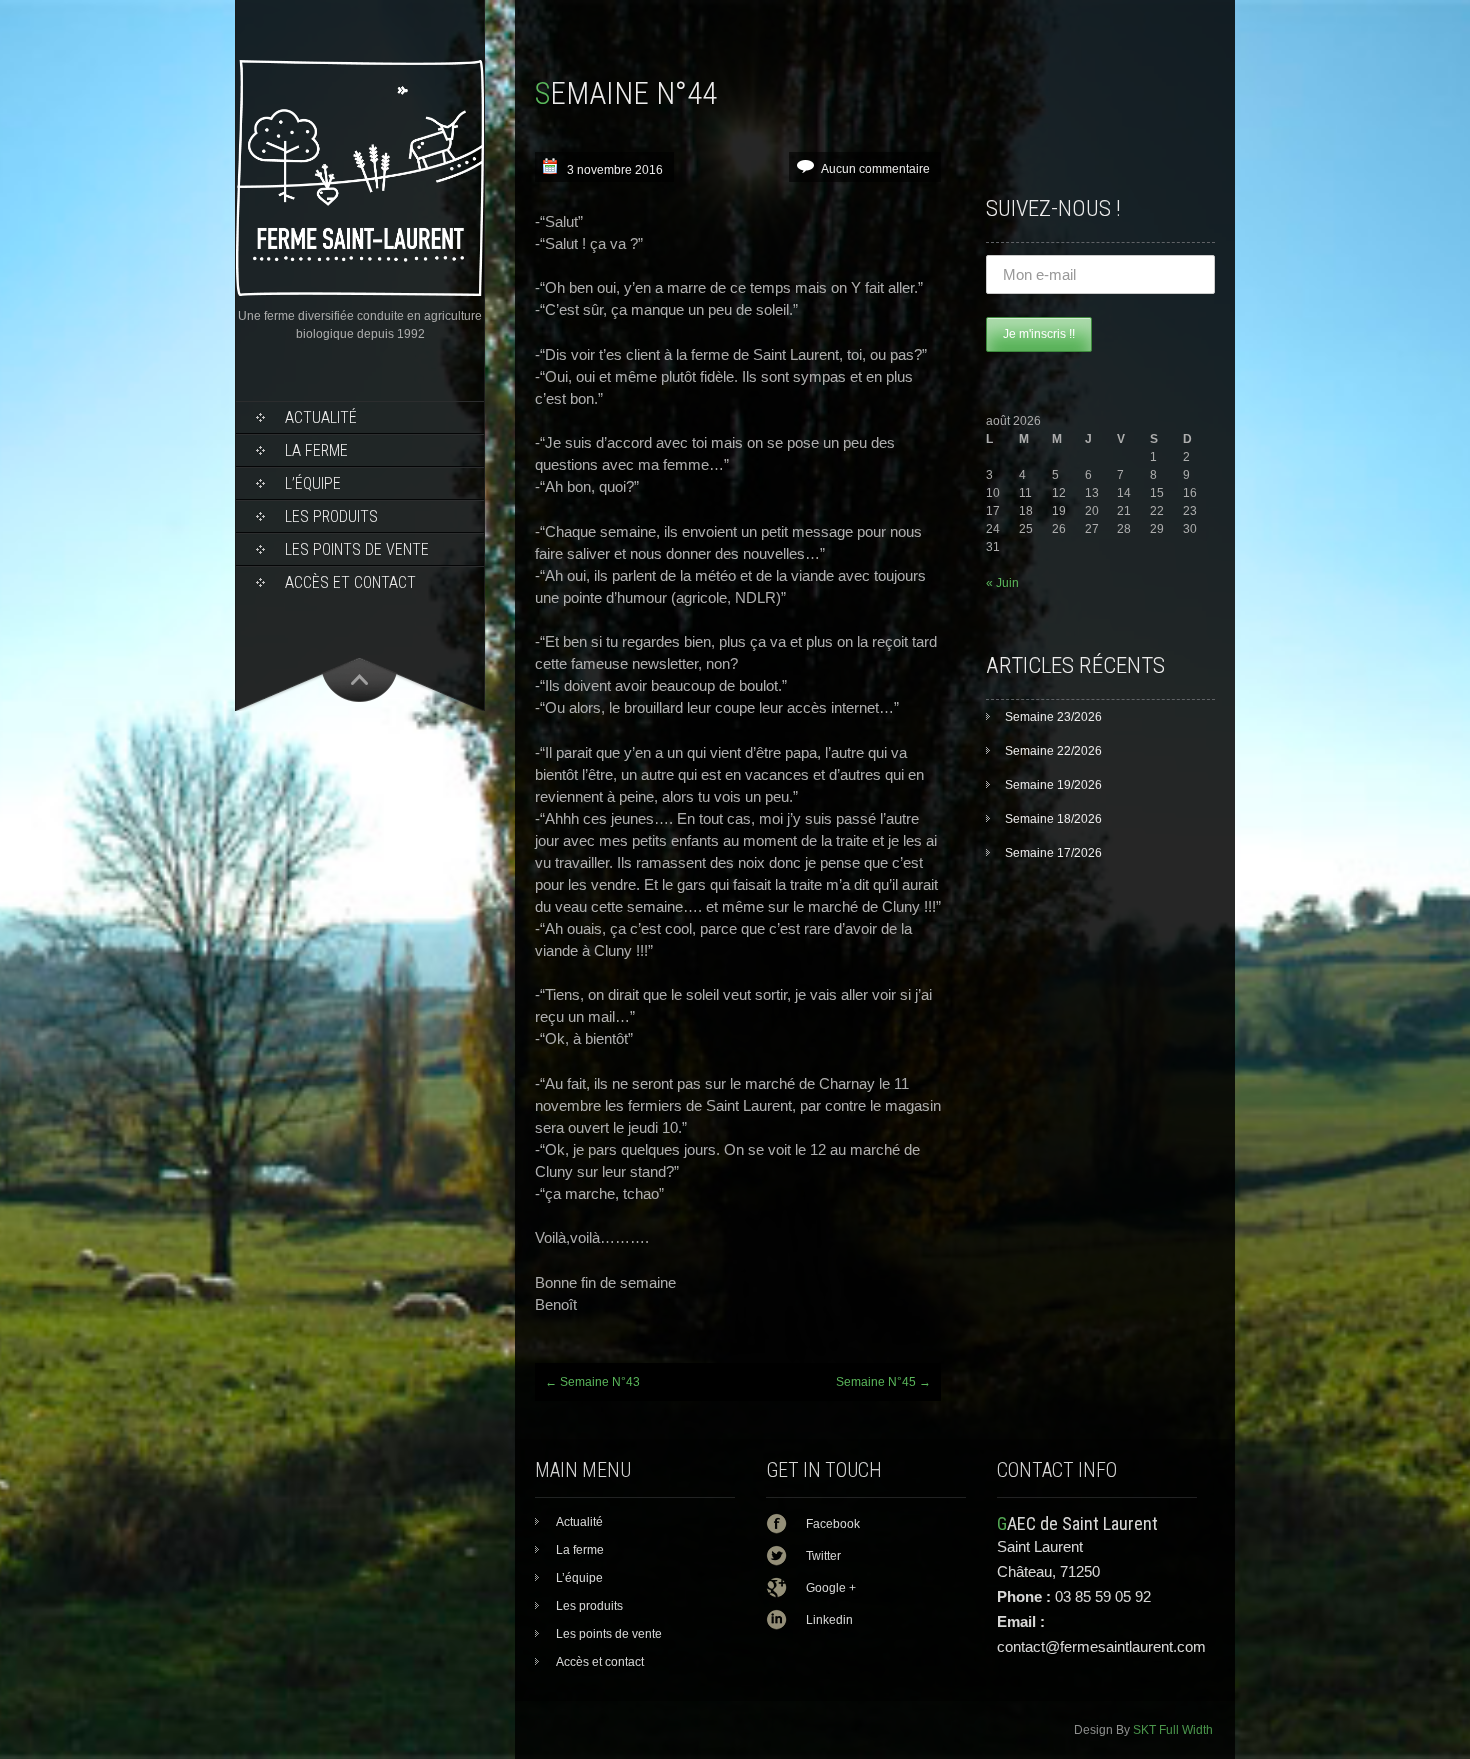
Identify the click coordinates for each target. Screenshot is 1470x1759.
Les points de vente (357, 549)
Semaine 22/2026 (1053, 751)
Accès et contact (350, 582)
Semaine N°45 (883, 1382)
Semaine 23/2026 (1053, 717)
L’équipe (313, 483)
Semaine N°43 (592, 1382)
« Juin (1002, 583)
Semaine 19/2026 (1053, 785)
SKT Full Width (1173, 1730)
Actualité (321, 417)
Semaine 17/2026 (1053, 853)
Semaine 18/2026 (1053, 819)
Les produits (331, 516)
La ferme (316, 450)
